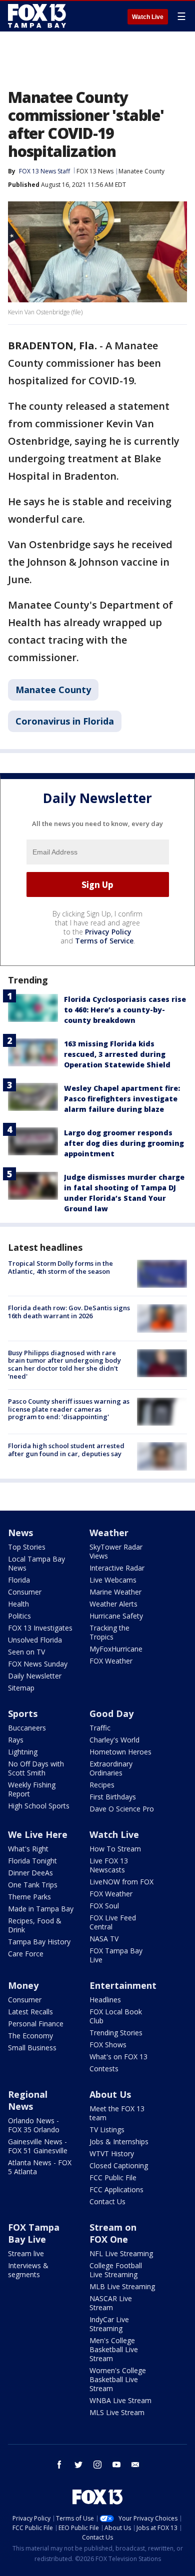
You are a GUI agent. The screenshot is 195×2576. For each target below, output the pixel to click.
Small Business (32, 2048)
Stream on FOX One (113, 2233)
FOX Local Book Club (116, 2016)
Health (18, 1604)
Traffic (100, 1728)
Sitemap (21, 1688)
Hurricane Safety (116, 1616)
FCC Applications (116, 2189)
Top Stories (27, 1547)
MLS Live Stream (117, 2412)
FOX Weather (111, 1661)
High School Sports (39, 1806)
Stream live (26, 2253)
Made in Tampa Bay (41, 1909)
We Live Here (38, 1834)
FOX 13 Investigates (40, 1628)
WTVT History (112, 2153)
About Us (110, 2094)
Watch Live (148, 17)
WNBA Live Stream (120, 2400)
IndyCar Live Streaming (109, 2324)
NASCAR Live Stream (111, 2303)
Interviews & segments (28, 2270)
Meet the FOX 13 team (117, 2113)
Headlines (105, 2000)
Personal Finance (36, 2024)
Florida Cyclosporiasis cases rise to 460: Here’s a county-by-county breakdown (125, 1010)
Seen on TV (26, 1652)
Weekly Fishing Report (32, 1789)
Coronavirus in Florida (65, 721)
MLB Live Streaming (122, 2286)
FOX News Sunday (38, 1664)
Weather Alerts (113, 1604)
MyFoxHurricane (116, 1649)
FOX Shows (108, 2045)
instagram (97, 2465)
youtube (116, 2465)
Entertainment (123, 1985)
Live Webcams (113, 1580)
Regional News (28, 2100)
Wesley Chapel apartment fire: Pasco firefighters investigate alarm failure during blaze (122, 1099)
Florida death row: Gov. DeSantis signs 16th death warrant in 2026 (69, 1312)
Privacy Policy (108, 932)
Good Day (111, 1714)
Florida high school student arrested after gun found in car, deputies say (66, 1450)
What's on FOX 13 (118, 2057)
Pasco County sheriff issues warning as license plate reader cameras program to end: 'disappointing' (69, 1409)
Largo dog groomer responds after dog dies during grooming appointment (124, 1143)
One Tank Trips (33, 1885)
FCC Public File (113, 2177)
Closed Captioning (119, 2165)
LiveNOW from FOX (121, 1882)
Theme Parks (29, 1897)
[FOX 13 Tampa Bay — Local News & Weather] (37, 16)
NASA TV (104, 1939)
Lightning (23, 1752)
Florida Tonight (32, 1861)
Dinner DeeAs (30, 1873)
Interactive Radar (117, 1568)
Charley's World (114, 1740)
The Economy (30, 2036)
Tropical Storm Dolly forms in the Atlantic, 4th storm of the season (60, 1267)
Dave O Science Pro (122, 1809)
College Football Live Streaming (116, 2270)
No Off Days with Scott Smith (36, 1768)
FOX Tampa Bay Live (116, 1955)
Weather (109, 1533)
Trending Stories (116, 2033)
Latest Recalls (30, 2012)
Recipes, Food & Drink (35, 1925)
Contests (104, 2069)
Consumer (25, 1592)
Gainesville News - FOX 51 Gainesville (38, 2146)
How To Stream (115, 1849)
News (20, 1533)
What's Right (28, 1849)
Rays (16, 1740)
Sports (23, 1714)
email (135, 2465)
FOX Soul (104, 1906)
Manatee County (141, 171)
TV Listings (107, 2130)
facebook (59, 2465)
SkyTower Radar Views (116, 1551)
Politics (19, 1616)
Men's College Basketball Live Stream (114, 2349)
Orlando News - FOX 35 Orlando (34, 2125)
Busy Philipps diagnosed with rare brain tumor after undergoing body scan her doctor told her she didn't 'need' (64, 1364)
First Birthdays (113, 1797)
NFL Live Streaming (121, 2253)
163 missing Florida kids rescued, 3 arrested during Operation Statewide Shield (117, 1054)
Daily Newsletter (35, 1676)
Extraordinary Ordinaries (111, 1768)
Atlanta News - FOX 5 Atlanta (40, 2167)
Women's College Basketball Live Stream (118, 2379)
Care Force (26, 1954)
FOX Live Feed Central (113, 1922)
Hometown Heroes (120, 1752)
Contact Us (107, 2201)
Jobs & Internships (119, 2142)
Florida (19, 1580)
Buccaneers (27, 1728)
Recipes (102, 1785)
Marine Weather (115, 1592)
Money (23, 1985)
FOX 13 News (95, 171)
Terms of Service (104, 941)
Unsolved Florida (35, 1640)
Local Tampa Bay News (36, 1563)
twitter (78, 2465)
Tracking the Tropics (109, 1632)
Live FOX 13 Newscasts (109, 1865)
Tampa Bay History (39, 1942)
